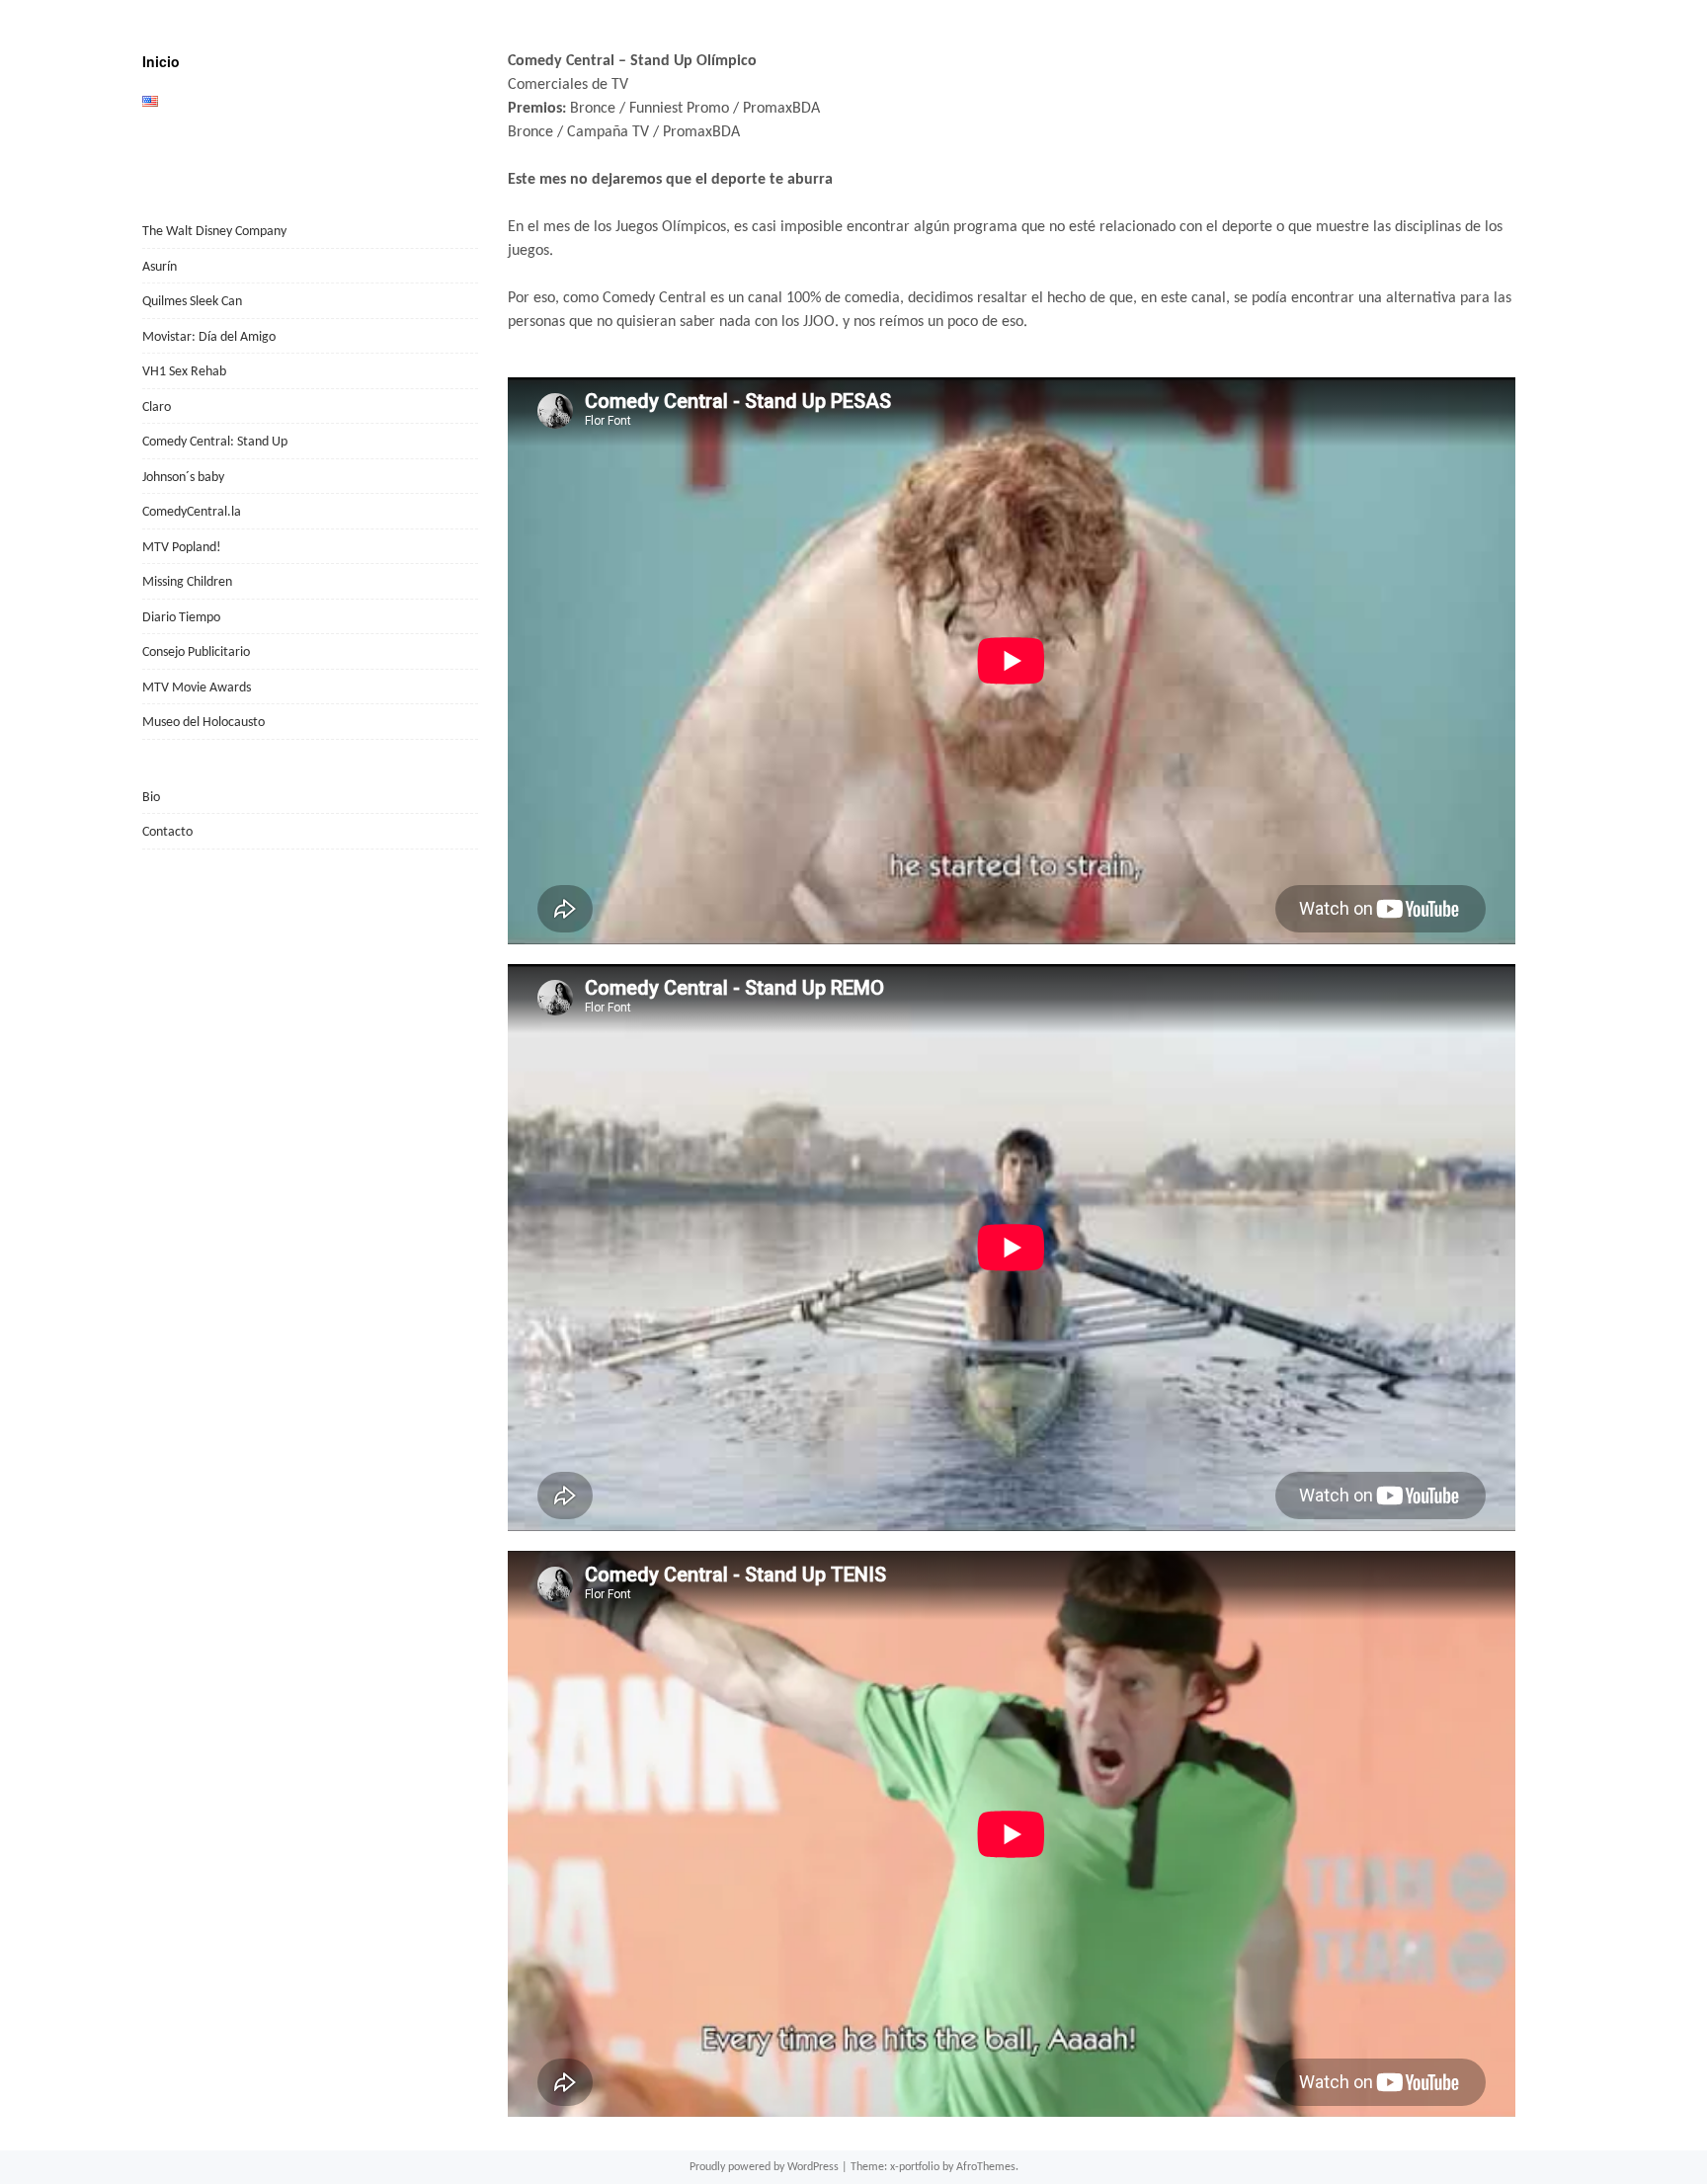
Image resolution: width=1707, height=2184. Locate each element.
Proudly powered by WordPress (764, 2167)
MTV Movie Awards (197, 688)
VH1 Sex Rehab (184, 372)
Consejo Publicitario (196, 652)
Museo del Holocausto (203, 723)
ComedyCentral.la (192, 512)
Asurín (160, 267)
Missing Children (187, 582)
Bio (151, 798)
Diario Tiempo (181, 618)
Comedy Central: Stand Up (215, 442)
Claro (157, 407)
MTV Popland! (182, 548)
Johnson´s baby (183, 478)
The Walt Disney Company (214, 232)
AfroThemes (986, 2167)
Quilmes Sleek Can (192, 302)
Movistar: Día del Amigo (209, 337)
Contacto (167, 832)
